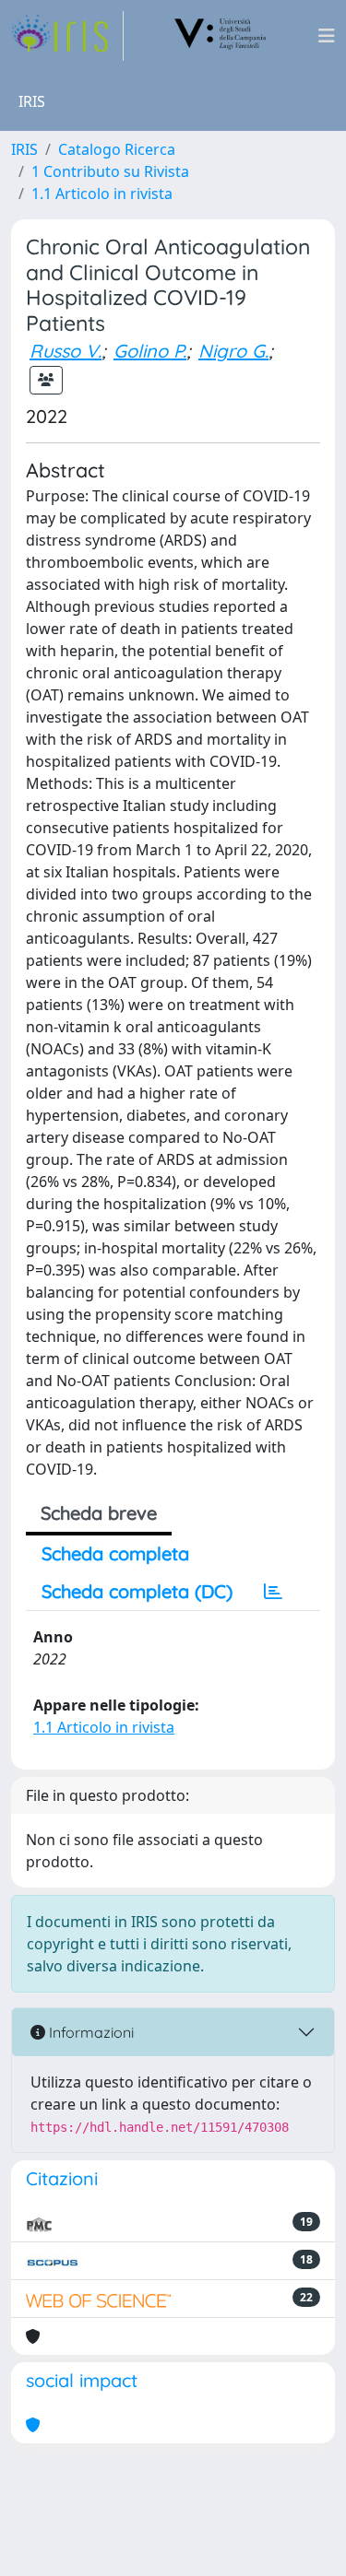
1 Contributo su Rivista (110, 171)
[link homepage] (67, 36)
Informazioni (89, 2032)
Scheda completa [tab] (115, 1553)
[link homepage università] (221, 36)
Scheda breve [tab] (99, 1513)
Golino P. (150, 351)
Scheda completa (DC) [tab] (137, 1591)
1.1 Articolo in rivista (102, 194)
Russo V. (66, 351)
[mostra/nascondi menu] (327, 36)
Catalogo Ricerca (117, 149)
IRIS (24, 149)
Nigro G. (233, 351)
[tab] (273, 1592)
